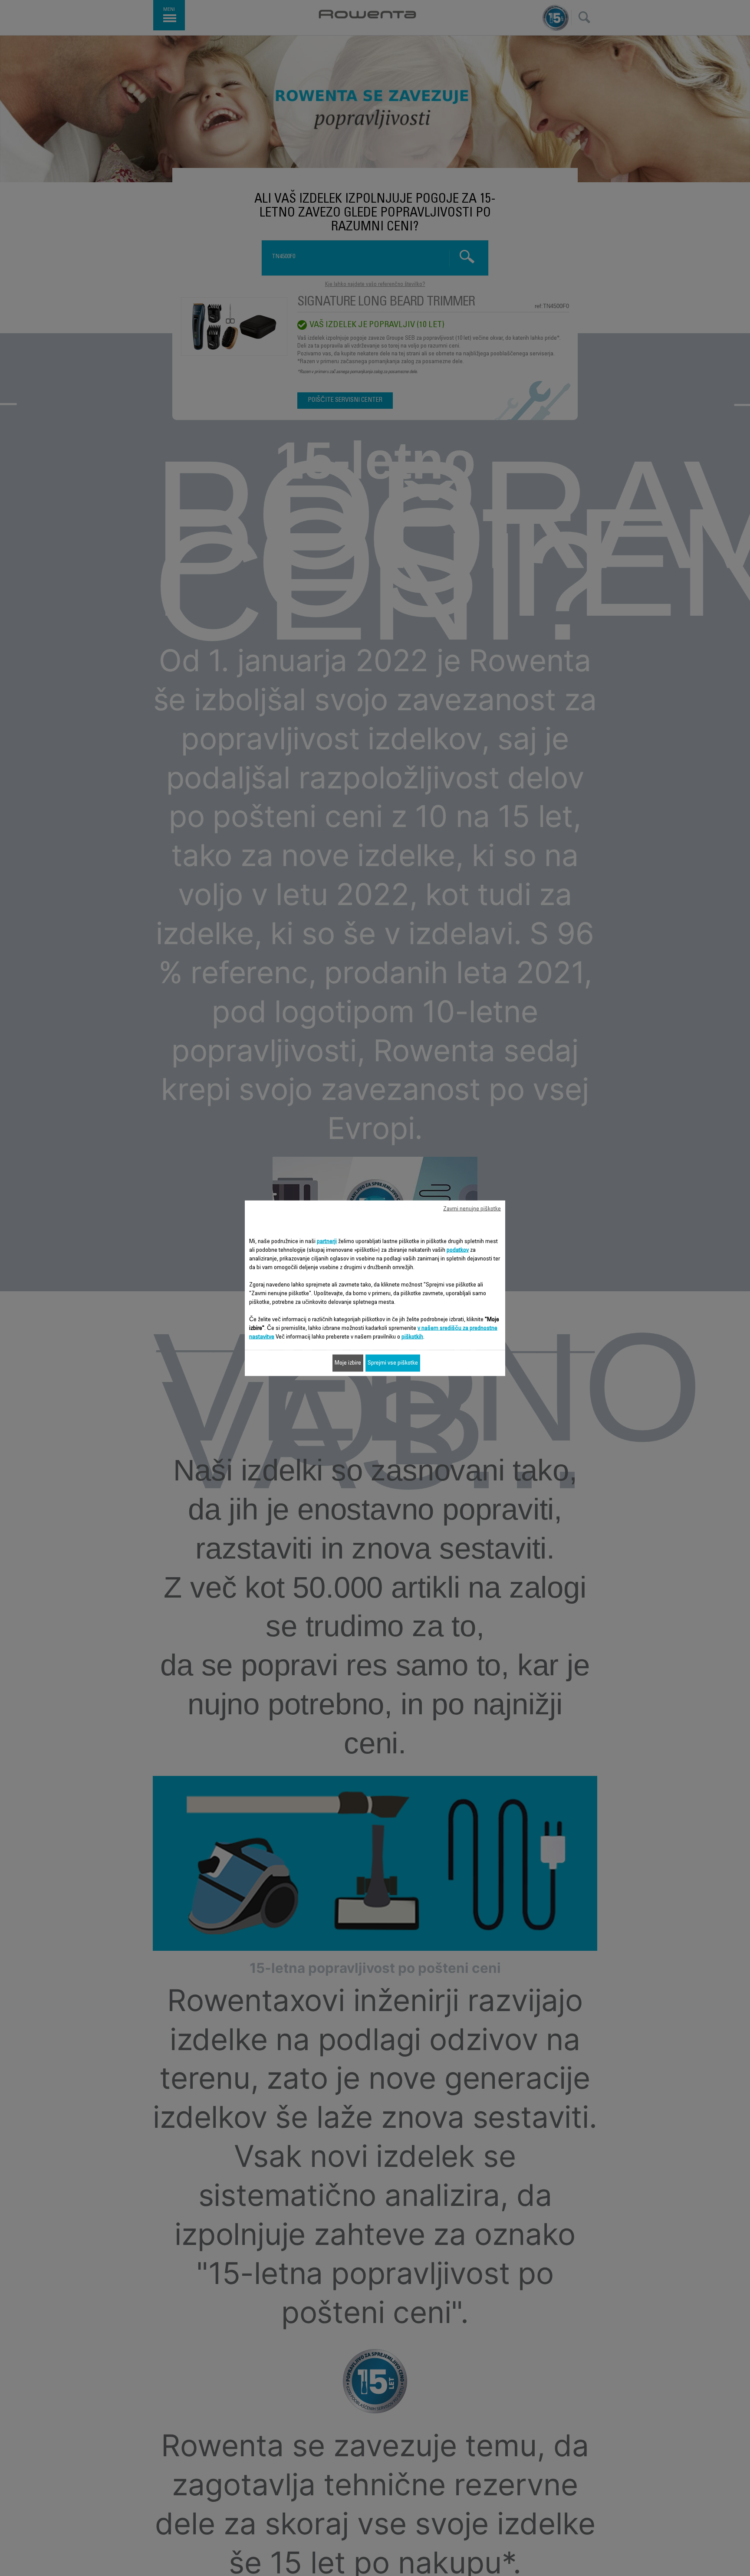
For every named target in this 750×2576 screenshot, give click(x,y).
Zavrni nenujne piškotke (472, 1209)
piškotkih (412, 1337)
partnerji (327, 1241)
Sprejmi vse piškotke (393, 1363)
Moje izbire (348, 1363)
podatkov (458, 1250)
